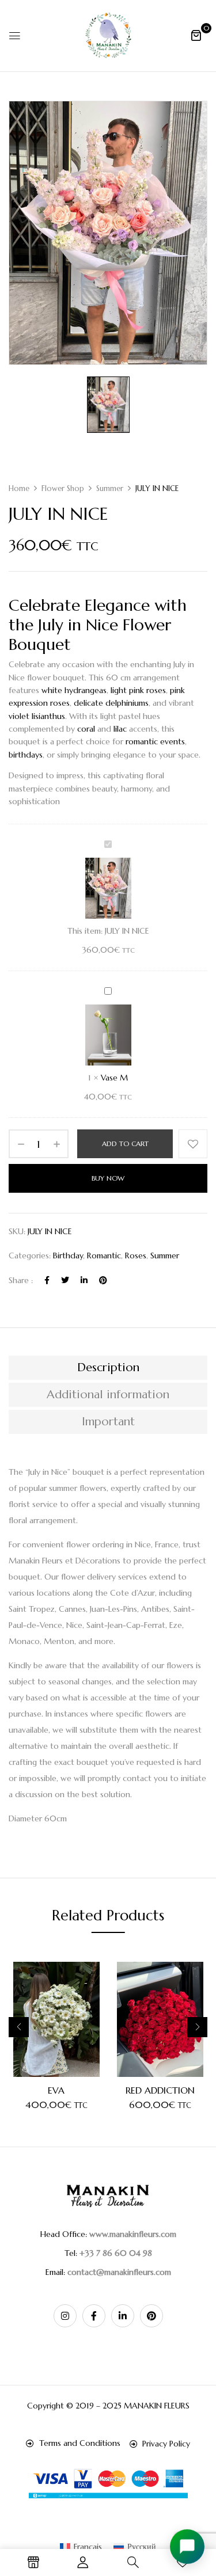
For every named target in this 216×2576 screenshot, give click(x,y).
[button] (196, 35)
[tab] (108, 1368)
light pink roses (138, 690)
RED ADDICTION (160, 2090)
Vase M (114, 1078)
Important (108, 1422)
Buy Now (108, 1178)
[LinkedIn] (84, 1280)
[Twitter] (65, 1280)
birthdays (26, 755)
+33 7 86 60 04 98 (116, 2253)
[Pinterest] (103, 1280)
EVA (56, 2090)
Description (108, 1367)
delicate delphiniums (110, 703)
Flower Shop (63, 488)
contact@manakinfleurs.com (119, 2272)
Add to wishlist (193, 1144)
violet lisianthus (37, 716)
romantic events (155, 741)
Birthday (68, 1255)
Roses (136, 1255)
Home (19, 488)
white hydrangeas (74, 690)
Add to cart (125, 1144)
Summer (110, 488)
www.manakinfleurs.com (133, 2234)
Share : (21, 1280)
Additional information (108, 1394)
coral (86, 729)
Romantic (104, 1255)
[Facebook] (47, 1280)
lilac (120, 729)
